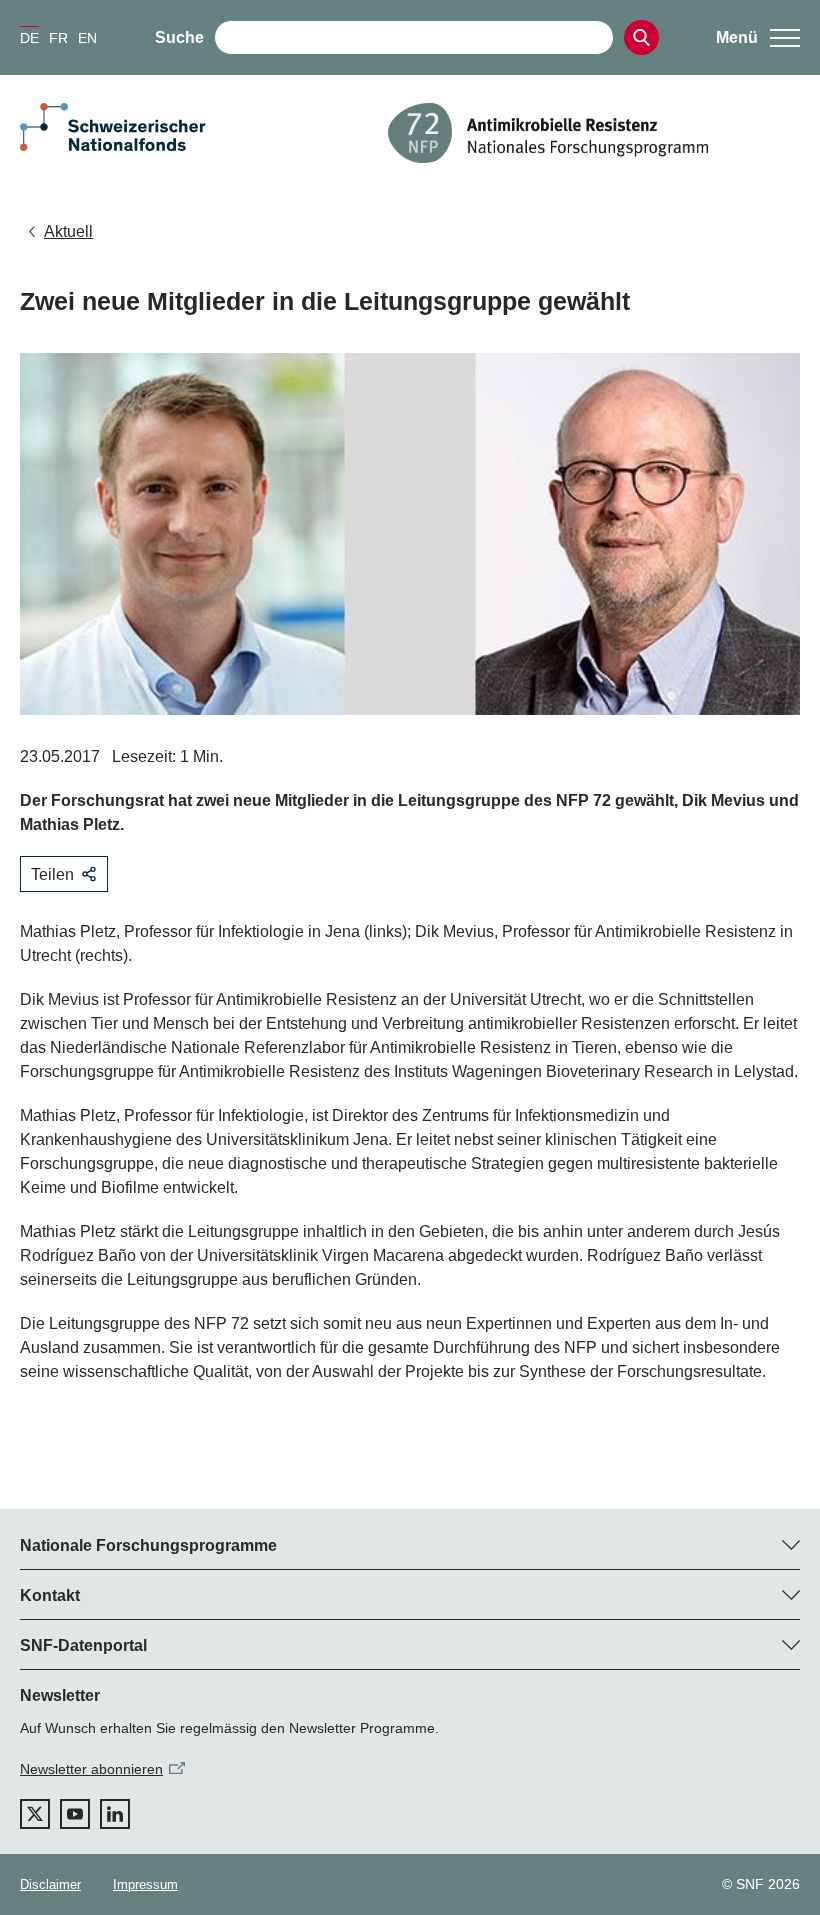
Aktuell (68, 231)
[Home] (594, 133)
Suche (179, 37)
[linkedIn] (115, 1814)
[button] (758, 38)
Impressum (145, 1884)
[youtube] (75, 1814)
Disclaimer (50, 1884)
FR (58, 38)
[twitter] (35, 1814)
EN (87, 38)
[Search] (641, 37)
